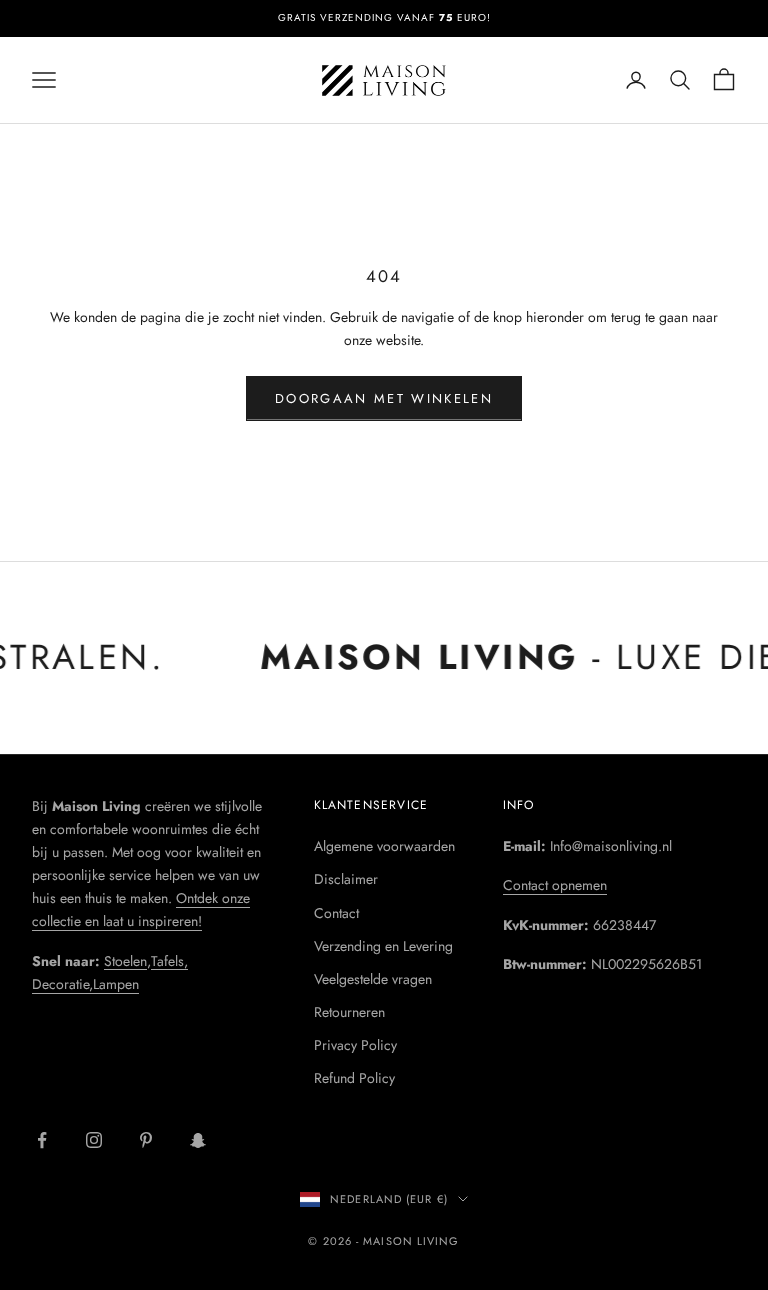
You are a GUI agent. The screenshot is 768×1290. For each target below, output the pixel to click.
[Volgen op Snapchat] (198, 1140)
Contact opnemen (555, 885)
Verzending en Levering (383, 946)
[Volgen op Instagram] (94, 1140)
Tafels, (169, 961)
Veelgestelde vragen (373, 979)
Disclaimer (346, 879)
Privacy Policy (355, 1045)
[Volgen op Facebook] (42, 1140)
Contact (336, 913)
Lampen (116, 984)
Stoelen (125, 961)
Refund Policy (354, 1078)
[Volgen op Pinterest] (146, 1140)
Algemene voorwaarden (384, 846)
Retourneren (349, 1012)
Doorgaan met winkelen (384, 398)
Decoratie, (62, 984)
